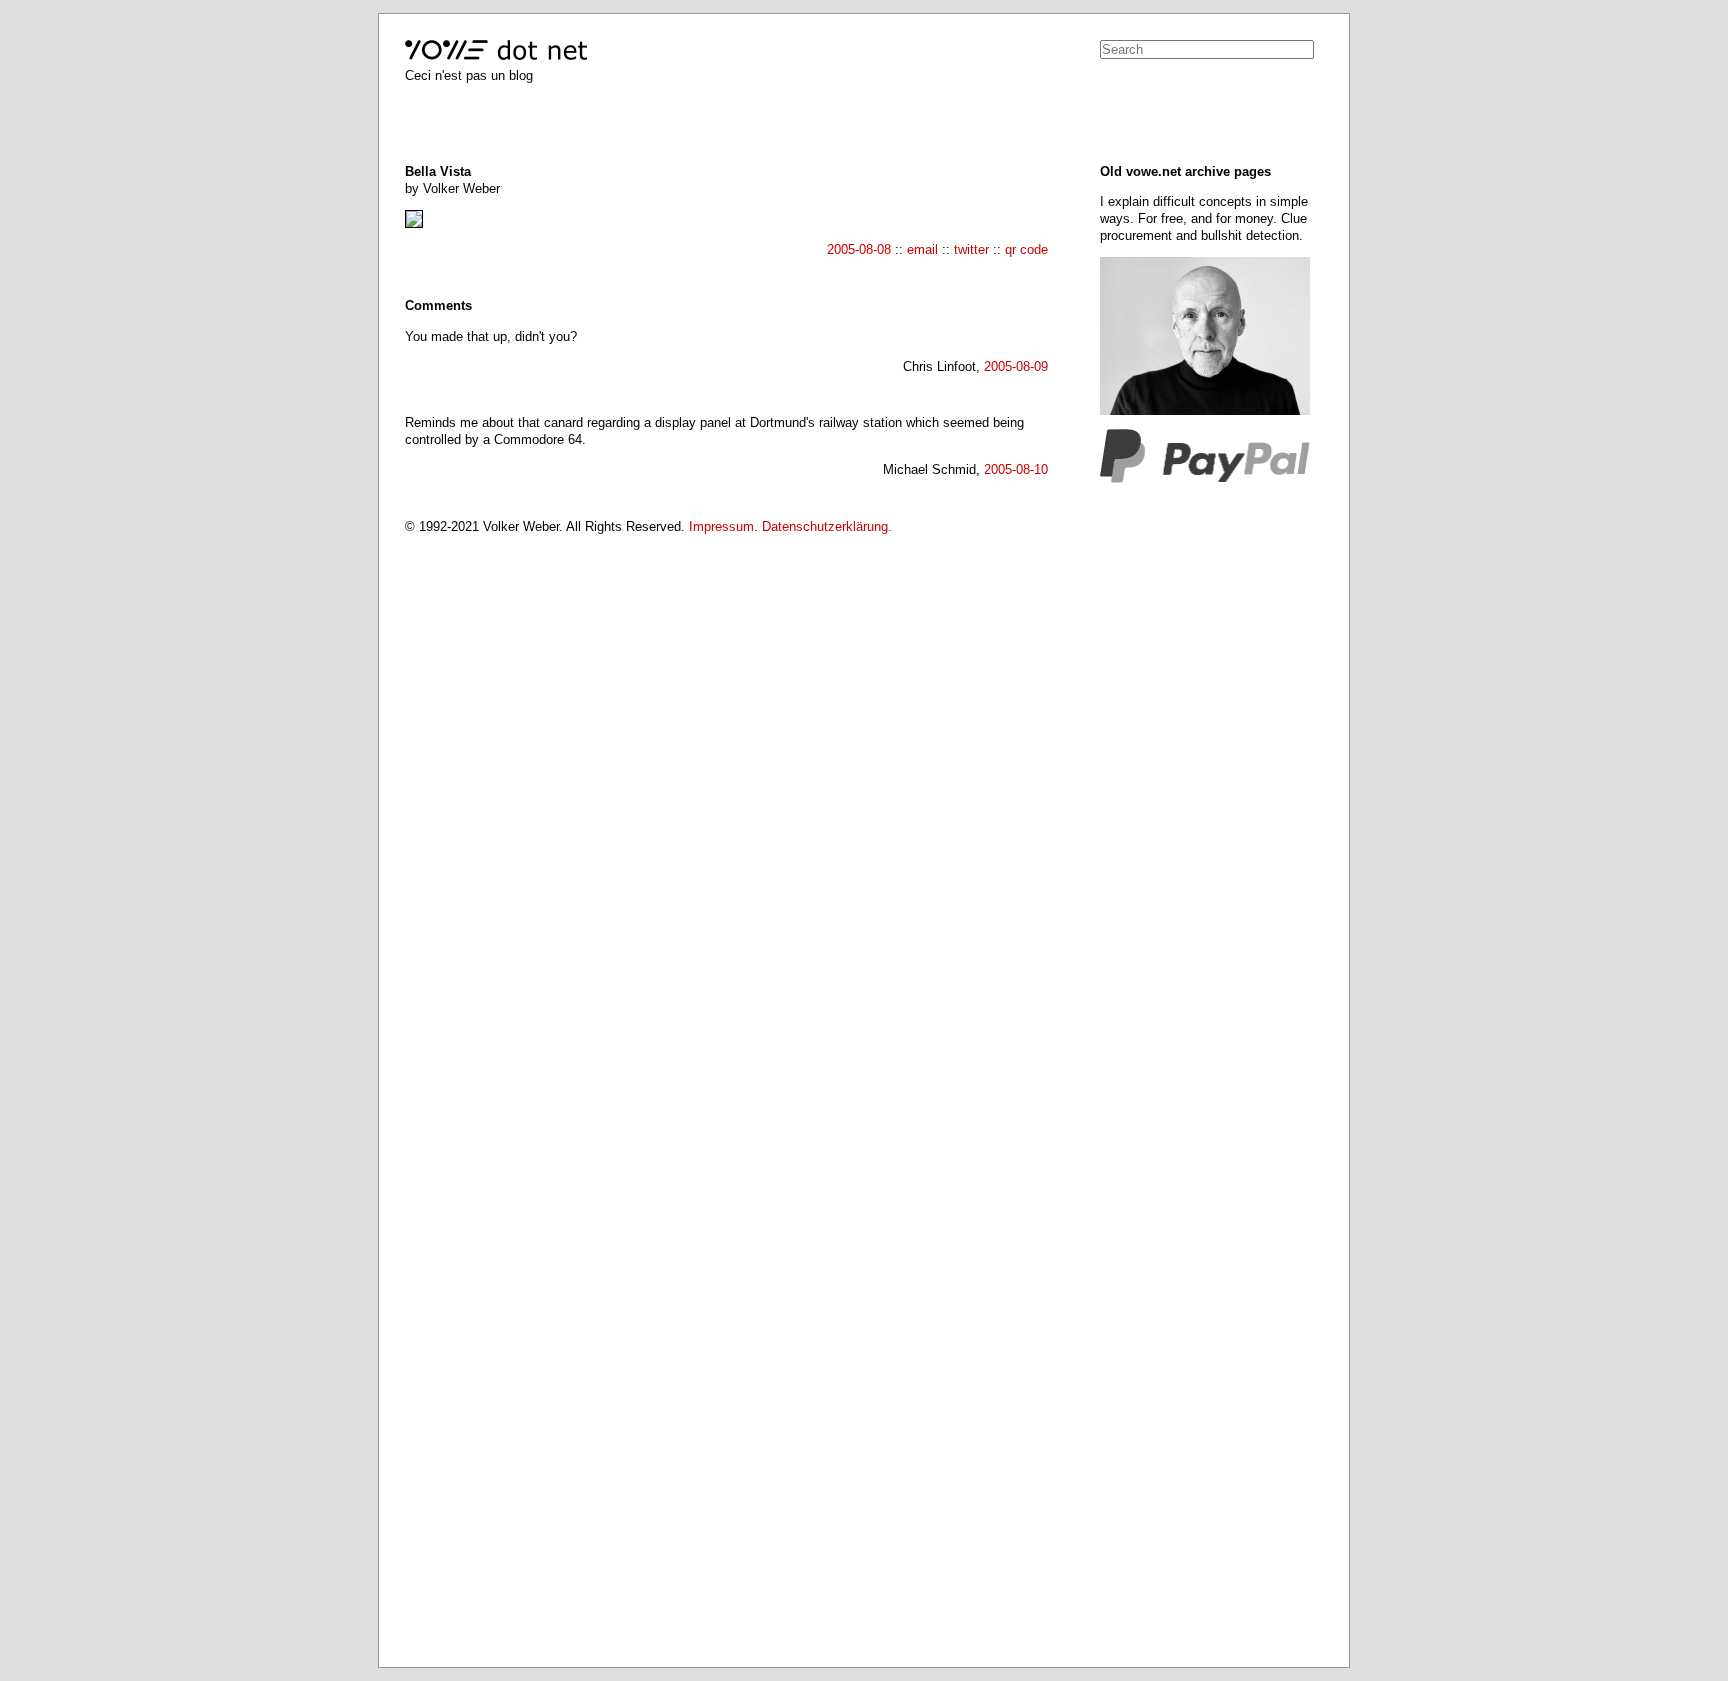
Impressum (721, 526)
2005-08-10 (1016, 469)
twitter (971, 249)
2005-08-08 (859, 249)
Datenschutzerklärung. (827, 526)
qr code (1026, 249)
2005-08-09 (1016, 366)
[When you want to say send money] (1205, 478)
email (922, 249)
